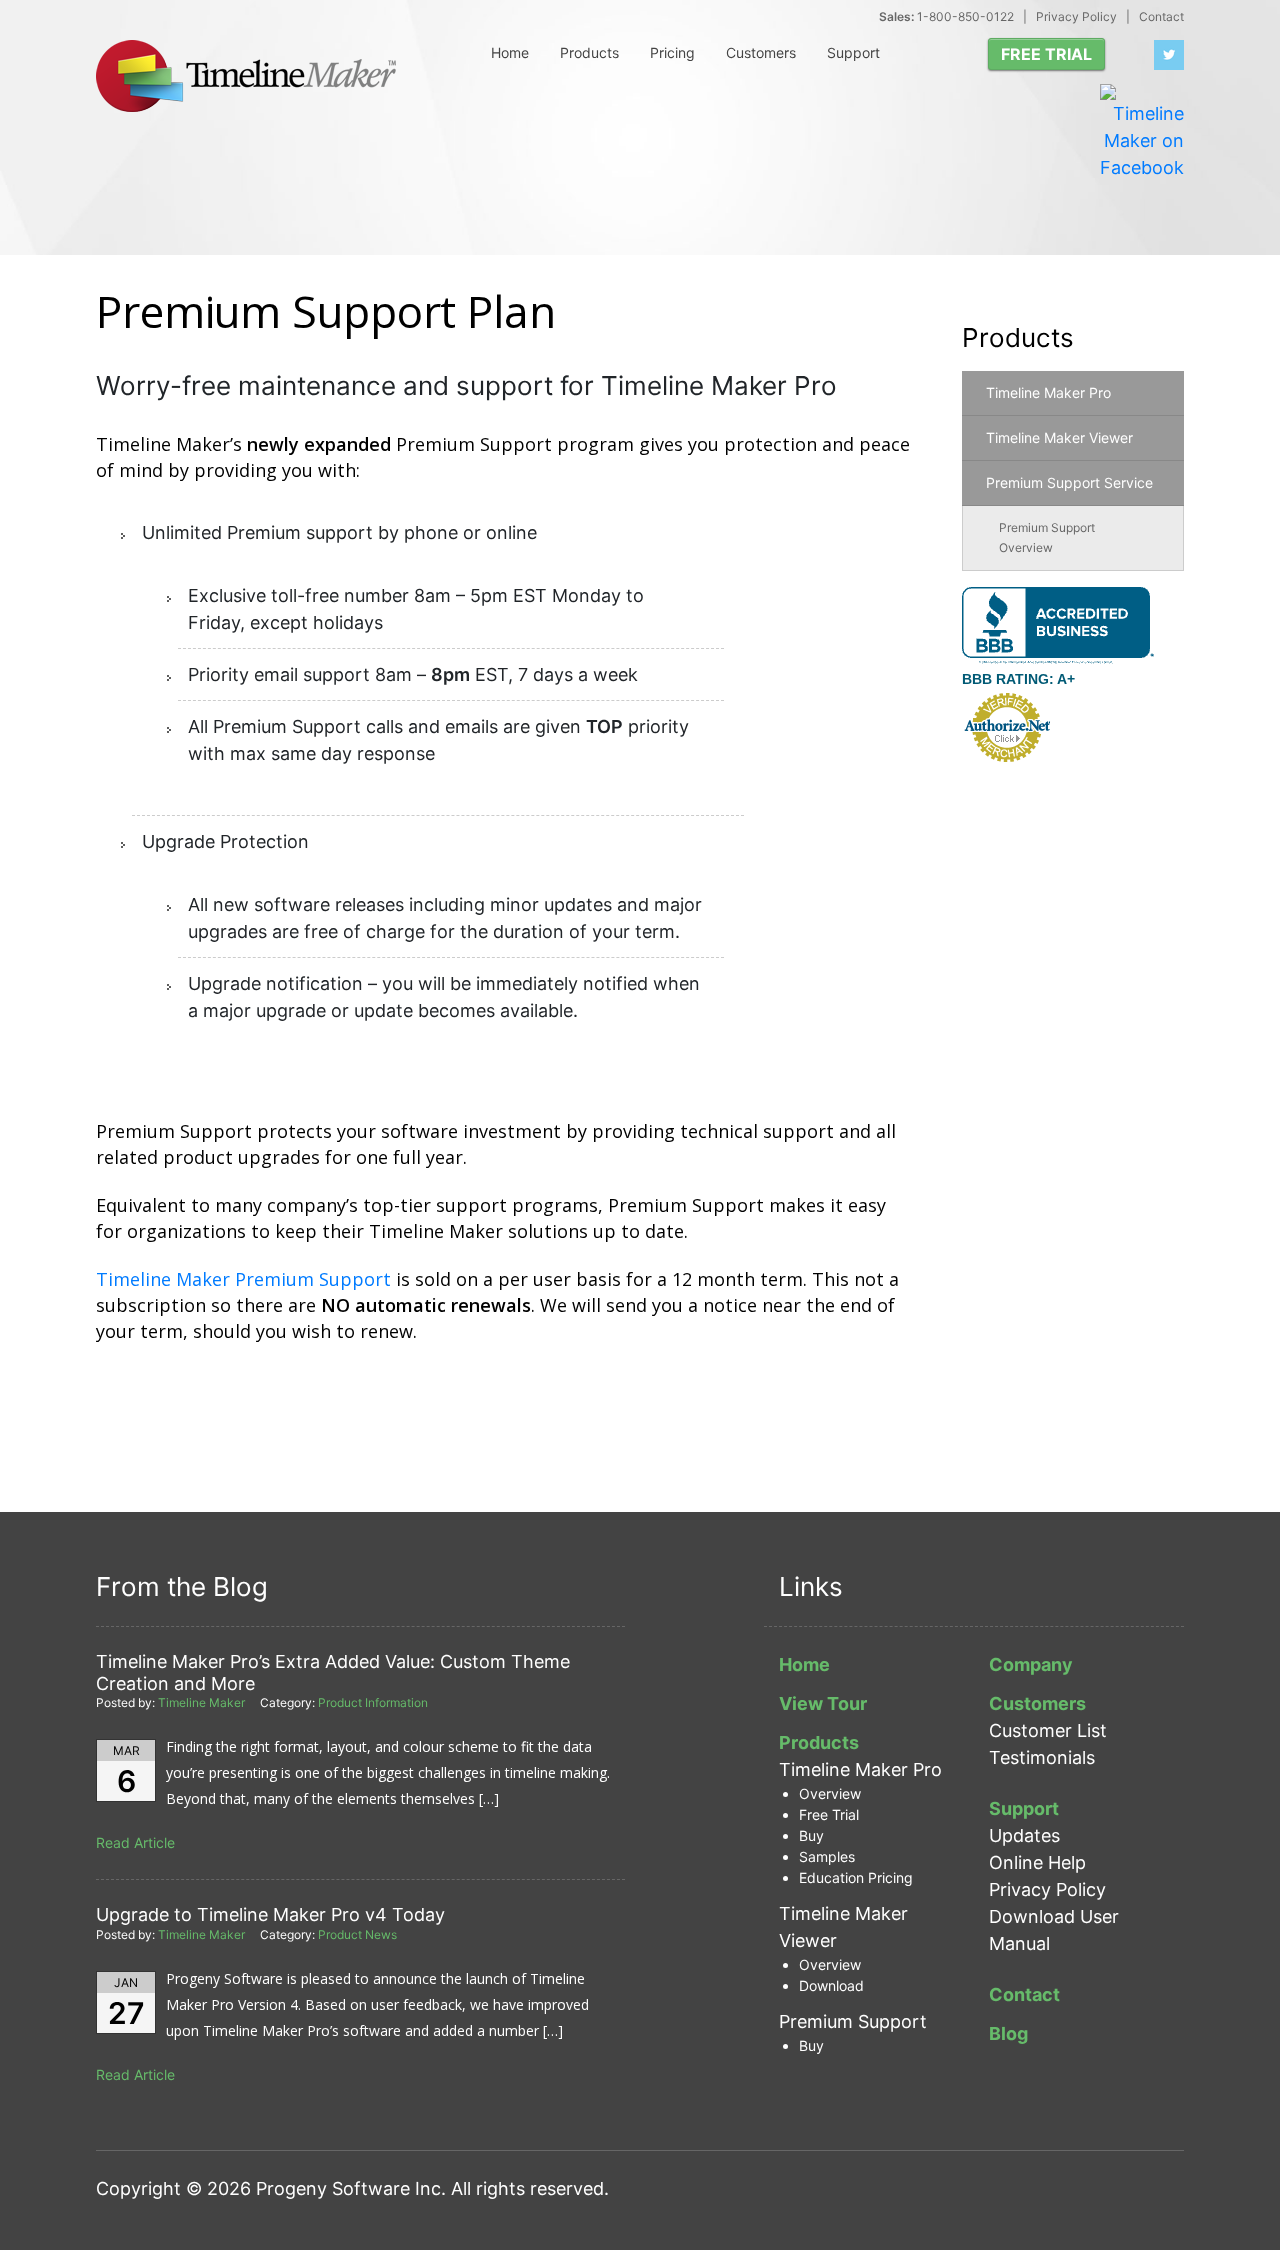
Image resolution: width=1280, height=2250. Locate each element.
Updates (1024, 1835)
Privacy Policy (1076, 16)
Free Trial (829, 1814)
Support (853, 52)
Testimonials (1042, 1757)
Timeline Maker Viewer (1059, 437)
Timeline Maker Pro (1048, 392)
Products (589, 52)
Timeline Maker (201, 1702)
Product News (357, 1934)
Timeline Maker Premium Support (243, 1279)
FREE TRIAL (1046, 54)
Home (510, 52)
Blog (1008, 2033)
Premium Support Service (1069, 482)
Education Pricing (856, 1877)
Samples (827, 1856)
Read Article (135, 1842)
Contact (1161, 16)
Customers (761, 52)
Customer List (1048, 1730)
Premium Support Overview (1047, 537)
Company (1031, 1664)
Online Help (1037, 1862)
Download (831, 1985)
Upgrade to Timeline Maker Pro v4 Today (270, 1914)
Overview (830, 1793)
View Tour (823, 1703)
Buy (811, 1835)
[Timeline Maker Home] (246, 76)
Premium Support (853, 2021)
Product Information (373, 1702)
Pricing (672, 52)
